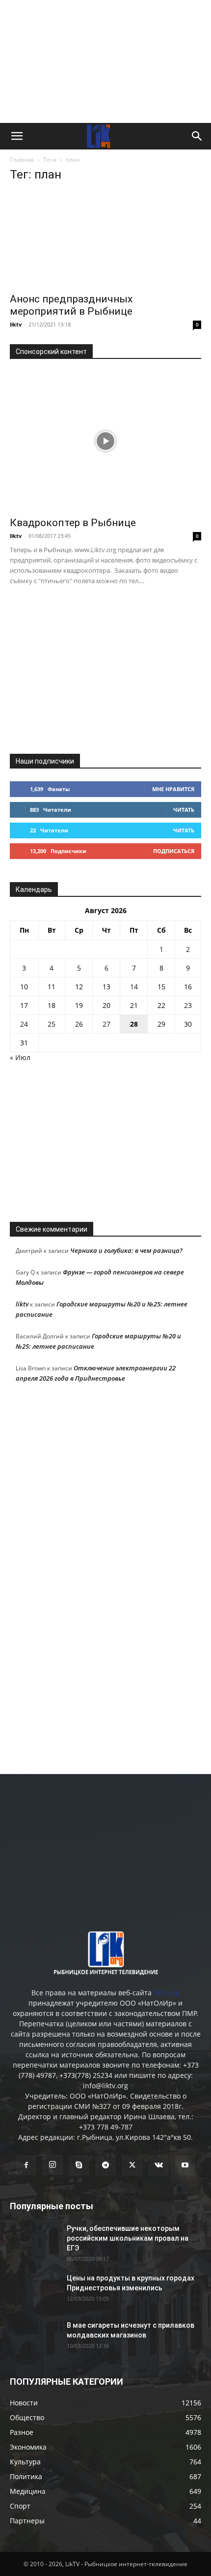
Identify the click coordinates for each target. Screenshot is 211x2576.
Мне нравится (173, 789)
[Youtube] (185, 2165)
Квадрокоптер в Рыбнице (73, 523)
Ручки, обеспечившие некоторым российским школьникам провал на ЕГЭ (128, 2238)
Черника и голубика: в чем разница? (126, 1250)
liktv (16, 324)
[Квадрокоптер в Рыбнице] (105, 441)
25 (52, 1024)
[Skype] (79, 2165)
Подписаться (174, 851)
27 (106, 1024)
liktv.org (167, 1993)
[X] (132, 2165)
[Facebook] (26, 2165)
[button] (17, 136)
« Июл (20, 1057)
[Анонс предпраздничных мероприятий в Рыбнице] (105, 239)
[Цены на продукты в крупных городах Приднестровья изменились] (34, 2290)
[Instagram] (53, 2165)
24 (24, 1024)
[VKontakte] (158, 2165)
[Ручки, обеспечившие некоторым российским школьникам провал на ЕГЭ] (34, 2241)
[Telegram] (105, 2165)
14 (134, 987)
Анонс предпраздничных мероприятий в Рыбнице (71, 305)
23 (188, 1005)
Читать (184, 810)
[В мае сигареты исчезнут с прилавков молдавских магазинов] (34, 2338)
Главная (22, 160)
